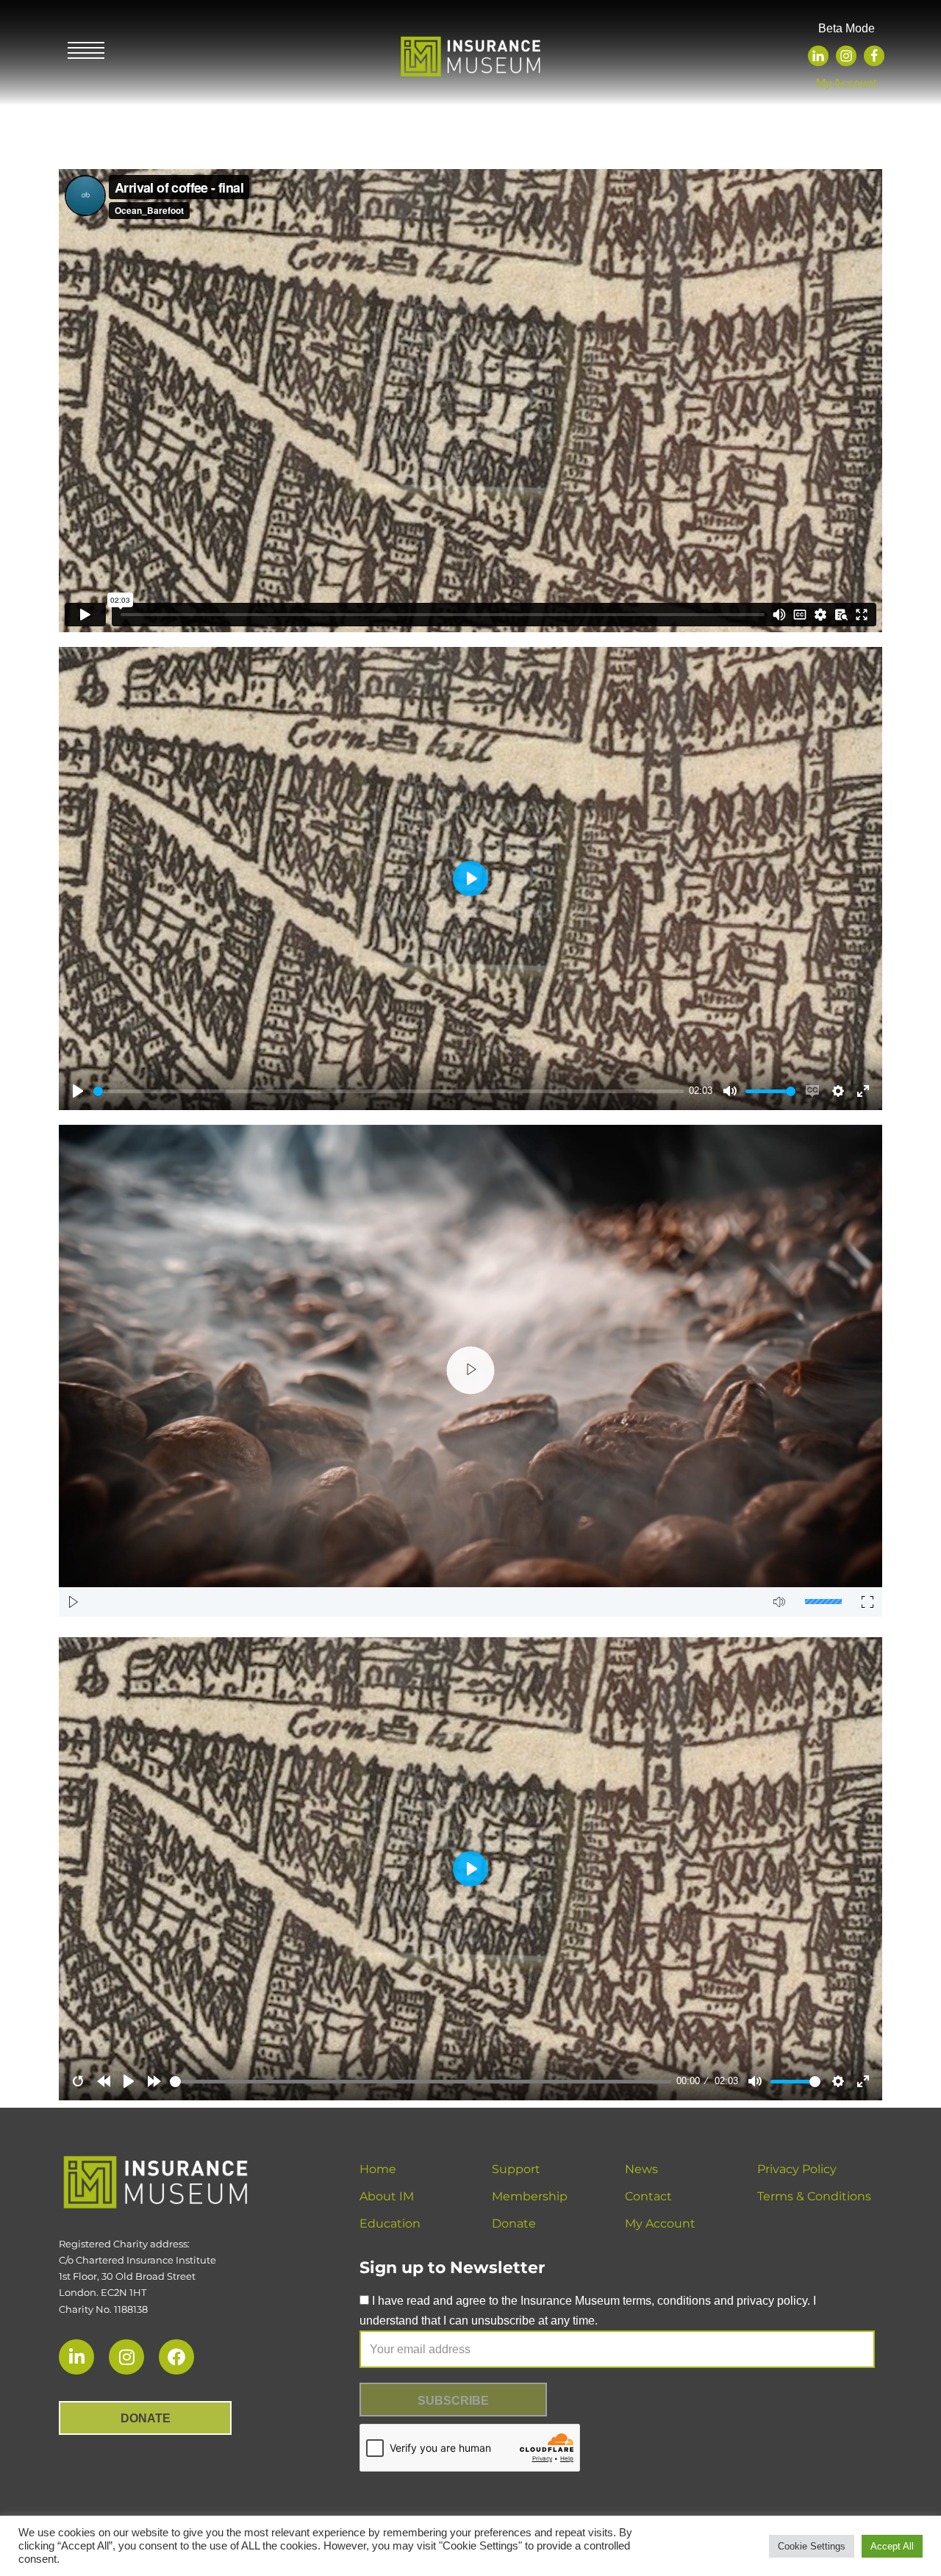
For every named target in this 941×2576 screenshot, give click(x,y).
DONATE (146, 2418)
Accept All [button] (892, 2546)
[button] (471, 1371)
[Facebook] (874, 56)
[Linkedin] (818, 56)
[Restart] (78, 2081)
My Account (846, 83)
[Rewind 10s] (104, 2081)
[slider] (389, 1091)
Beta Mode (847, 28)
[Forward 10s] (154, 2081)
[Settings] (838, 2081)
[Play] (74, 1602)
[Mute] (779, 1602)
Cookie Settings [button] (812, 2546)
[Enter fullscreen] (863, 2081)
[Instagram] (846, 56)
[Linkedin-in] (76, 2357)
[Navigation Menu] (86, 52)
